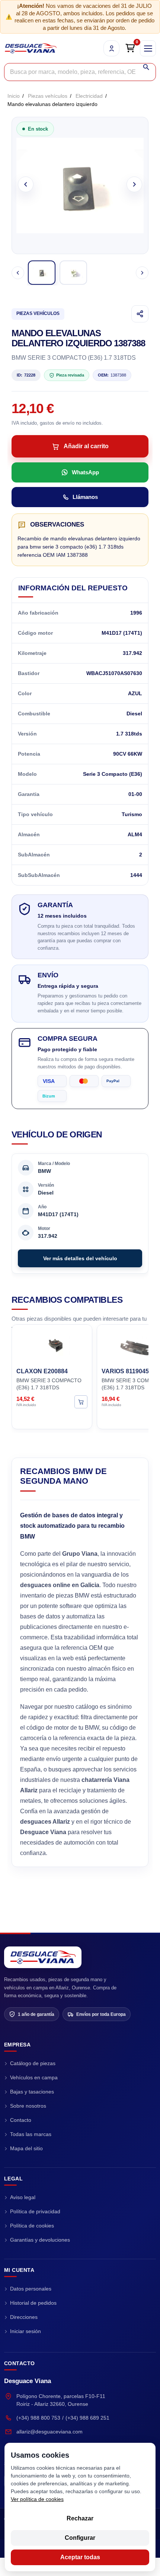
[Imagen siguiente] (134, 184)
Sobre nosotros (28, 2106)
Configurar (80, 2538)
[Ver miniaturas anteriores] (18, 273)
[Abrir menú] (148, 48)
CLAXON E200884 (42, 1371)
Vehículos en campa (34, 2077)
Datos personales (31, 2289)
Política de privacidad (35, 2211)
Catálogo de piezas (33, 2063)
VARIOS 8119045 (125, 1371)
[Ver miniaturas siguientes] (142, 273)
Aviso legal (23, 2197)
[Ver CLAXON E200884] (81, 1402)
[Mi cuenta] (111, 48)
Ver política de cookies (37, 2499)
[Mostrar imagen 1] (42, 273)
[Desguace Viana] (43, 1957)
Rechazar (80, 2518)
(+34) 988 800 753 (38, 2418)
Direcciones (24, 2317)
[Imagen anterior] (26, 184)
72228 (26, 375)
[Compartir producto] (140, 314)
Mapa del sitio (26, 2148)
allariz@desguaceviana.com (49, 2432)
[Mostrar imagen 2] (73, 273)
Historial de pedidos (33, 2303)
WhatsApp (85, 472)
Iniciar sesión (25, 2331)
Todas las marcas (31, 2134)
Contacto (21, 2120)
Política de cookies (32, 2226)
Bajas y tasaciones (32, 2092)
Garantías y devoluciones (40, 2240)
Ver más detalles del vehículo (80, 1258)
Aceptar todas (80, 2557)
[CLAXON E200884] (52, 1345)
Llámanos (85, 497)
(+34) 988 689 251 (87, 2418)
